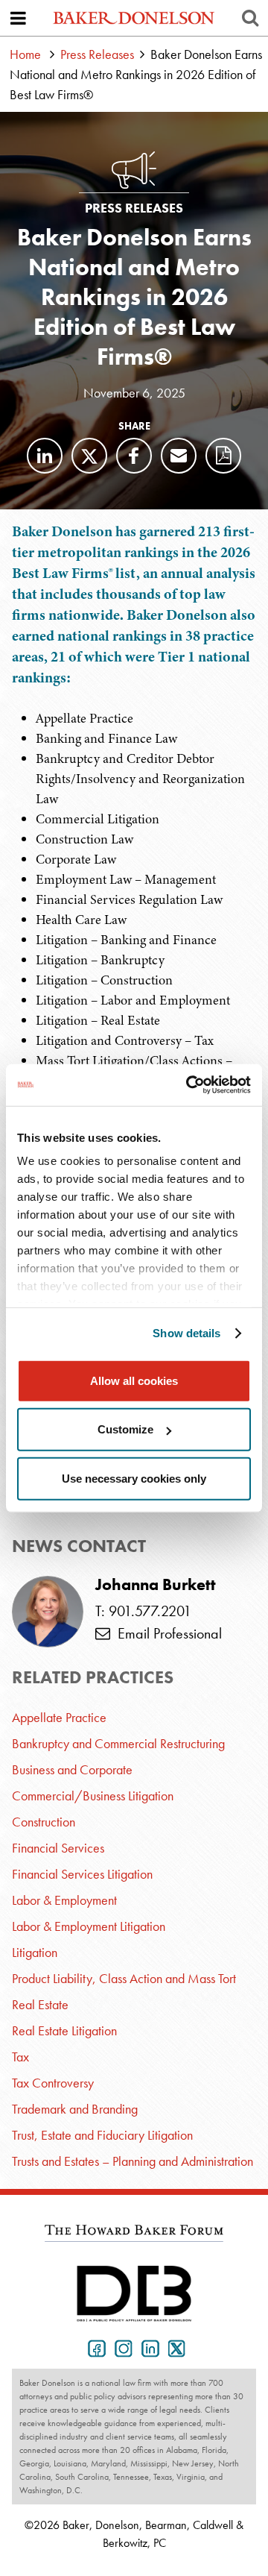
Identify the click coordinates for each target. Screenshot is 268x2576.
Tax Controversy (53, 2083)
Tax (20, 2057)
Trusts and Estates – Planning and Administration (133, 2161)
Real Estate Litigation (64, 2030)
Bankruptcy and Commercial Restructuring (118, 1743)
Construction (44, 1822)
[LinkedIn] (45, 456)
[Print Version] (223, 456)
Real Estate (40, 2004)
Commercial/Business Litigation (93, 1796)
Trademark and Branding (75, 2109)
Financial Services (58, 1848)
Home (25, 54)
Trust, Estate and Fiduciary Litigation (102, 2135)
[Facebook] (134, 456)
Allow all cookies (134, 1380)
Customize (125, 1429)
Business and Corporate (72, 1769)
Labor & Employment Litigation (89, 1926)
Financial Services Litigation (82, 1874)
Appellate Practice (59, 1717)
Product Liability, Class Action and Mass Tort (124, 1978)
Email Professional (166, 1633)
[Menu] (18, 18)
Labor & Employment (64, 1900)
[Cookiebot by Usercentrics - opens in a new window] (189, 1085)
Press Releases (97, 54)
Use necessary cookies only (134, 1478)
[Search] (250, 18)
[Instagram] (121, 2347)
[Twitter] (89, 456)
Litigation (35, 1952)
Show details (186, 1333)
